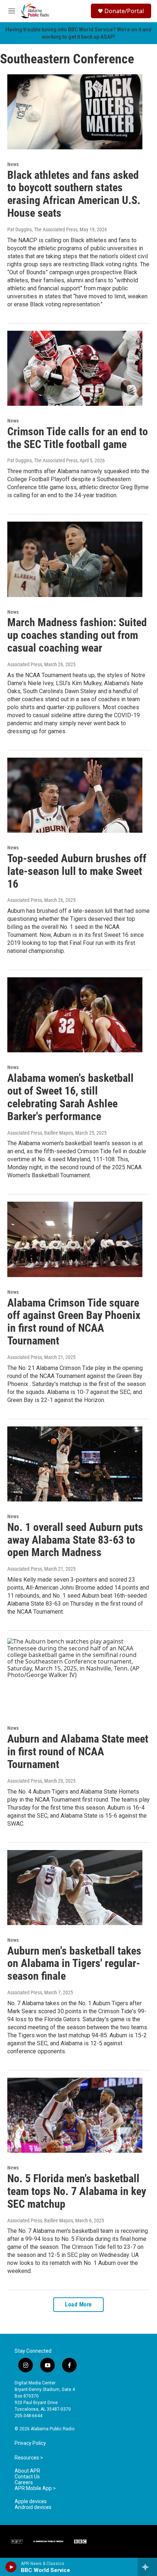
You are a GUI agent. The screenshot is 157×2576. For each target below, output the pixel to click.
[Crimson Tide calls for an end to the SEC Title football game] (75, 368)
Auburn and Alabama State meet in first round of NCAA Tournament (78, 1752)
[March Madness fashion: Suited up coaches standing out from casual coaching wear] (75, 559)
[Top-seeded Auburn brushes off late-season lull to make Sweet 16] (75, 795)
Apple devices (31, 2502)
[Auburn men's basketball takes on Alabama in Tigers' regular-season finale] (75, 1888)
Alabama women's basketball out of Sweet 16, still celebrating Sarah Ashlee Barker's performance (70, 1097)
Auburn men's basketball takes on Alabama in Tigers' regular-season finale (74, 1964)
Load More (78, 2304)
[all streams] (147, 2567)
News (13, 164)
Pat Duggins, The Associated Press (42, 229)
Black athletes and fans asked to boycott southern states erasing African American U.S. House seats (74, 194)
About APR (27, 2471)
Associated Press (25, 664)
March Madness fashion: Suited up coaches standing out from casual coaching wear (77, 635)
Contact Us (27, 2477)
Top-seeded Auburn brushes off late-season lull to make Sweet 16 (77, 871)
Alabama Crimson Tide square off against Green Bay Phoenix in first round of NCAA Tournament (74, 1322)
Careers (24, 2483)
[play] (11, 2567)
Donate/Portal (124, 11)
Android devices (33, 2507)
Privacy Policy (30, 2443)
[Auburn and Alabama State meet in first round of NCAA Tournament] (75, 1676)
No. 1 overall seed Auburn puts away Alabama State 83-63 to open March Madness (75, 1540)
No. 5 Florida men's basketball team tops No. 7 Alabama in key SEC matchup (77, 2191)
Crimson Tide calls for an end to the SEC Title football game (78, 438)
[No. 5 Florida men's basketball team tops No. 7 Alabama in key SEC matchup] (75, 2115)
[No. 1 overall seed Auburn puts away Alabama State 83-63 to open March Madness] (75, 1464)
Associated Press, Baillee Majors (40, 1133)
